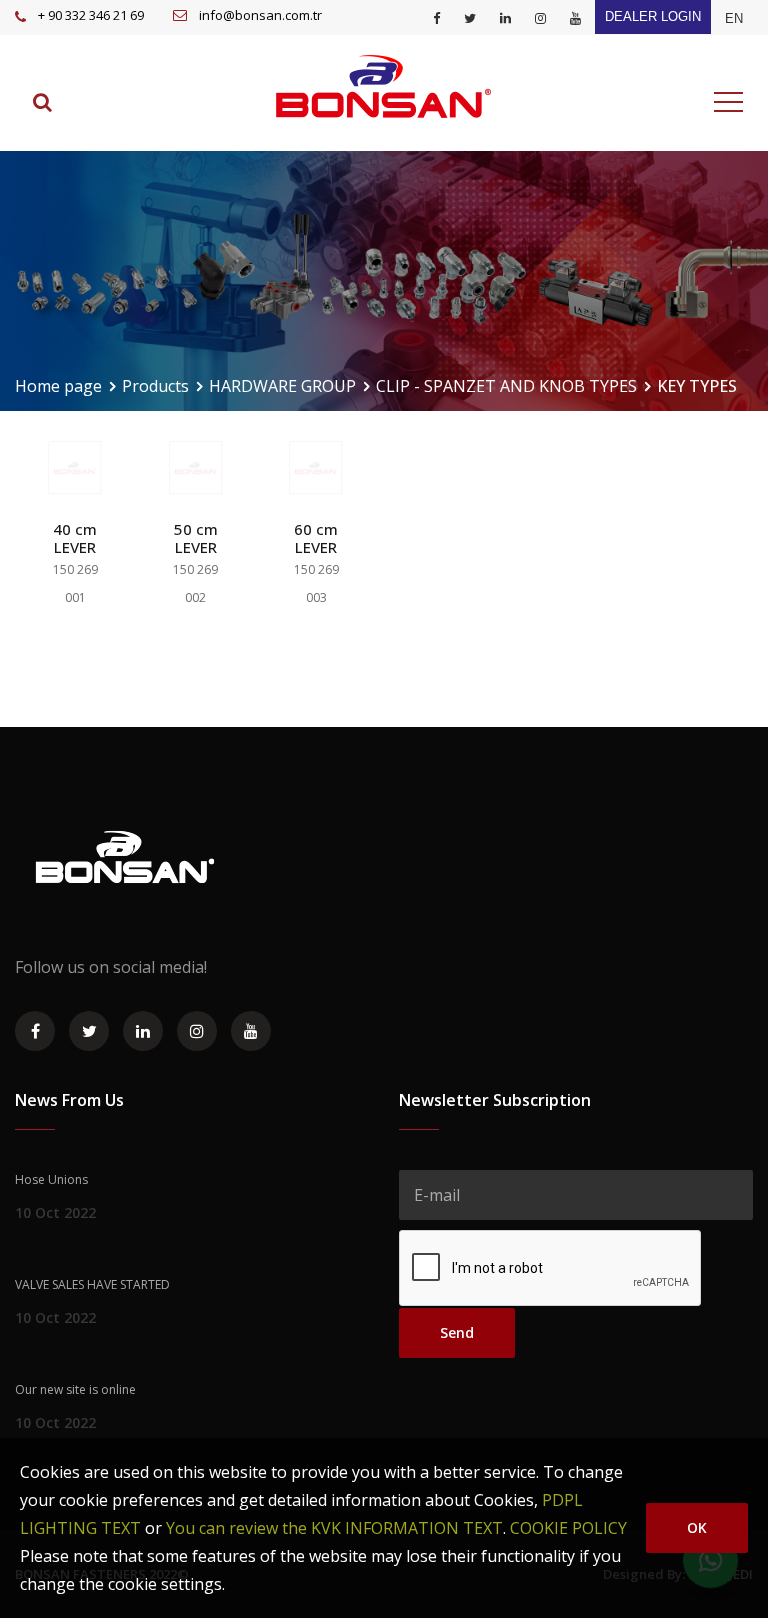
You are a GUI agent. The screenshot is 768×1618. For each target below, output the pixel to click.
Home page (58, 386)
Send (457, 1332)
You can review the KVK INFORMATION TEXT (334, 1528)
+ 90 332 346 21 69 (91, 15)
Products (155, 386)
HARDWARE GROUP (282, 386)
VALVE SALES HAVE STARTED (92, 1284)
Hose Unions (51, 1179)
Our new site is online (75, 1389)
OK (697, 1527)
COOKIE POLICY (568, 1528)
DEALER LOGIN (653, 16)
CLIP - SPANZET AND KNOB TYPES (506, 386)
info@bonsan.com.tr (260, 15)
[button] (734, 19)
